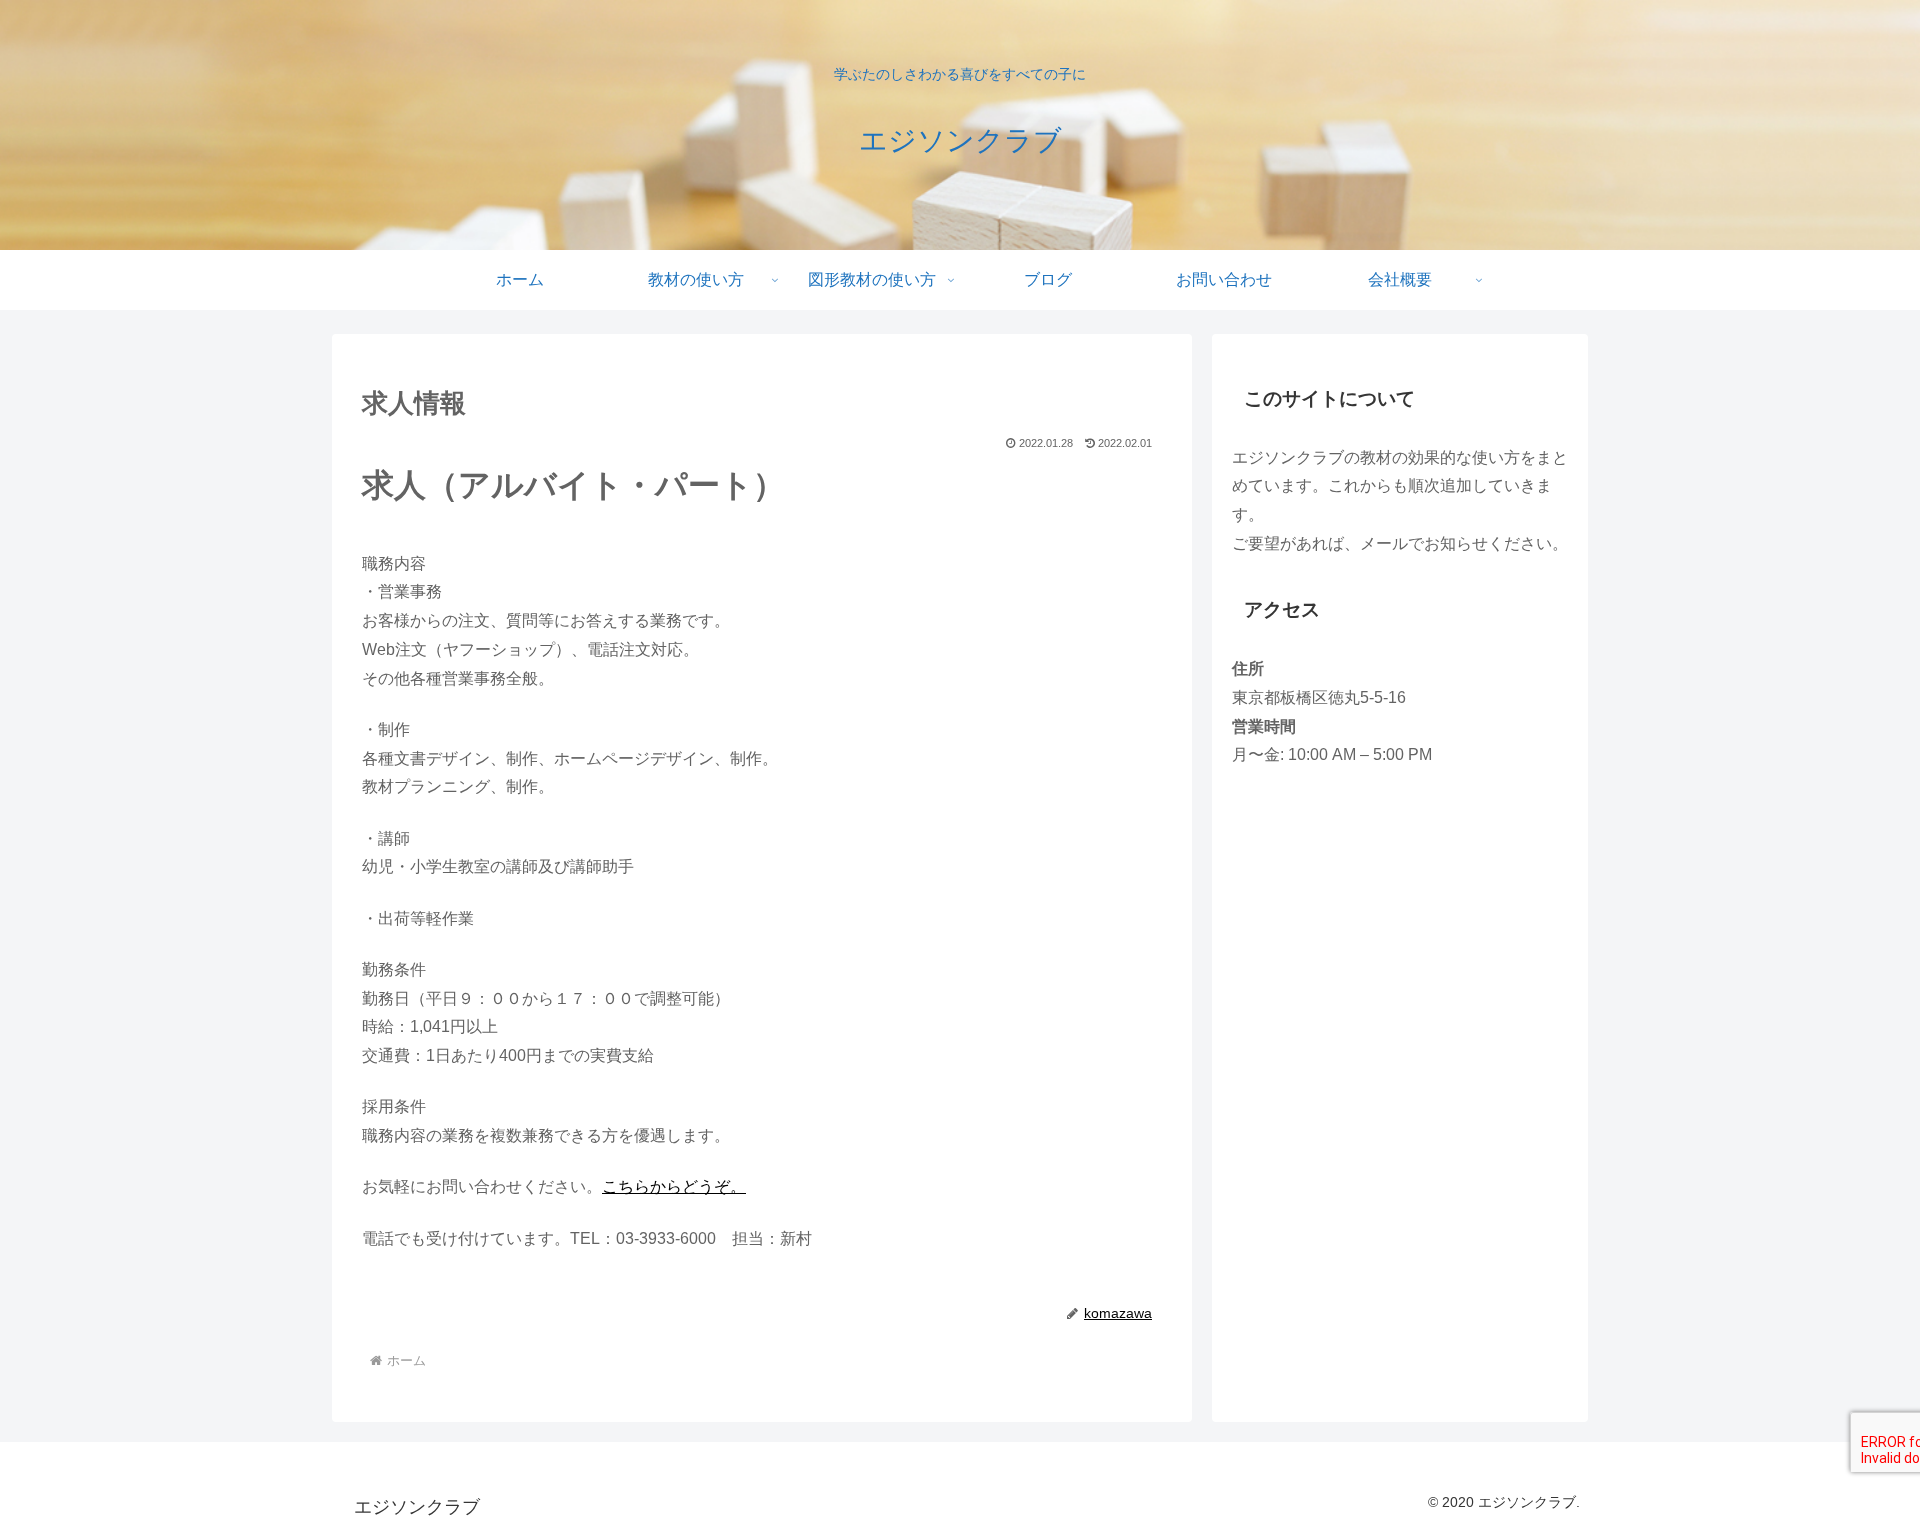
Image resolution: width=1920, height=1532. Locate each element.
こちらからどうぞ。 (674, 1186)
